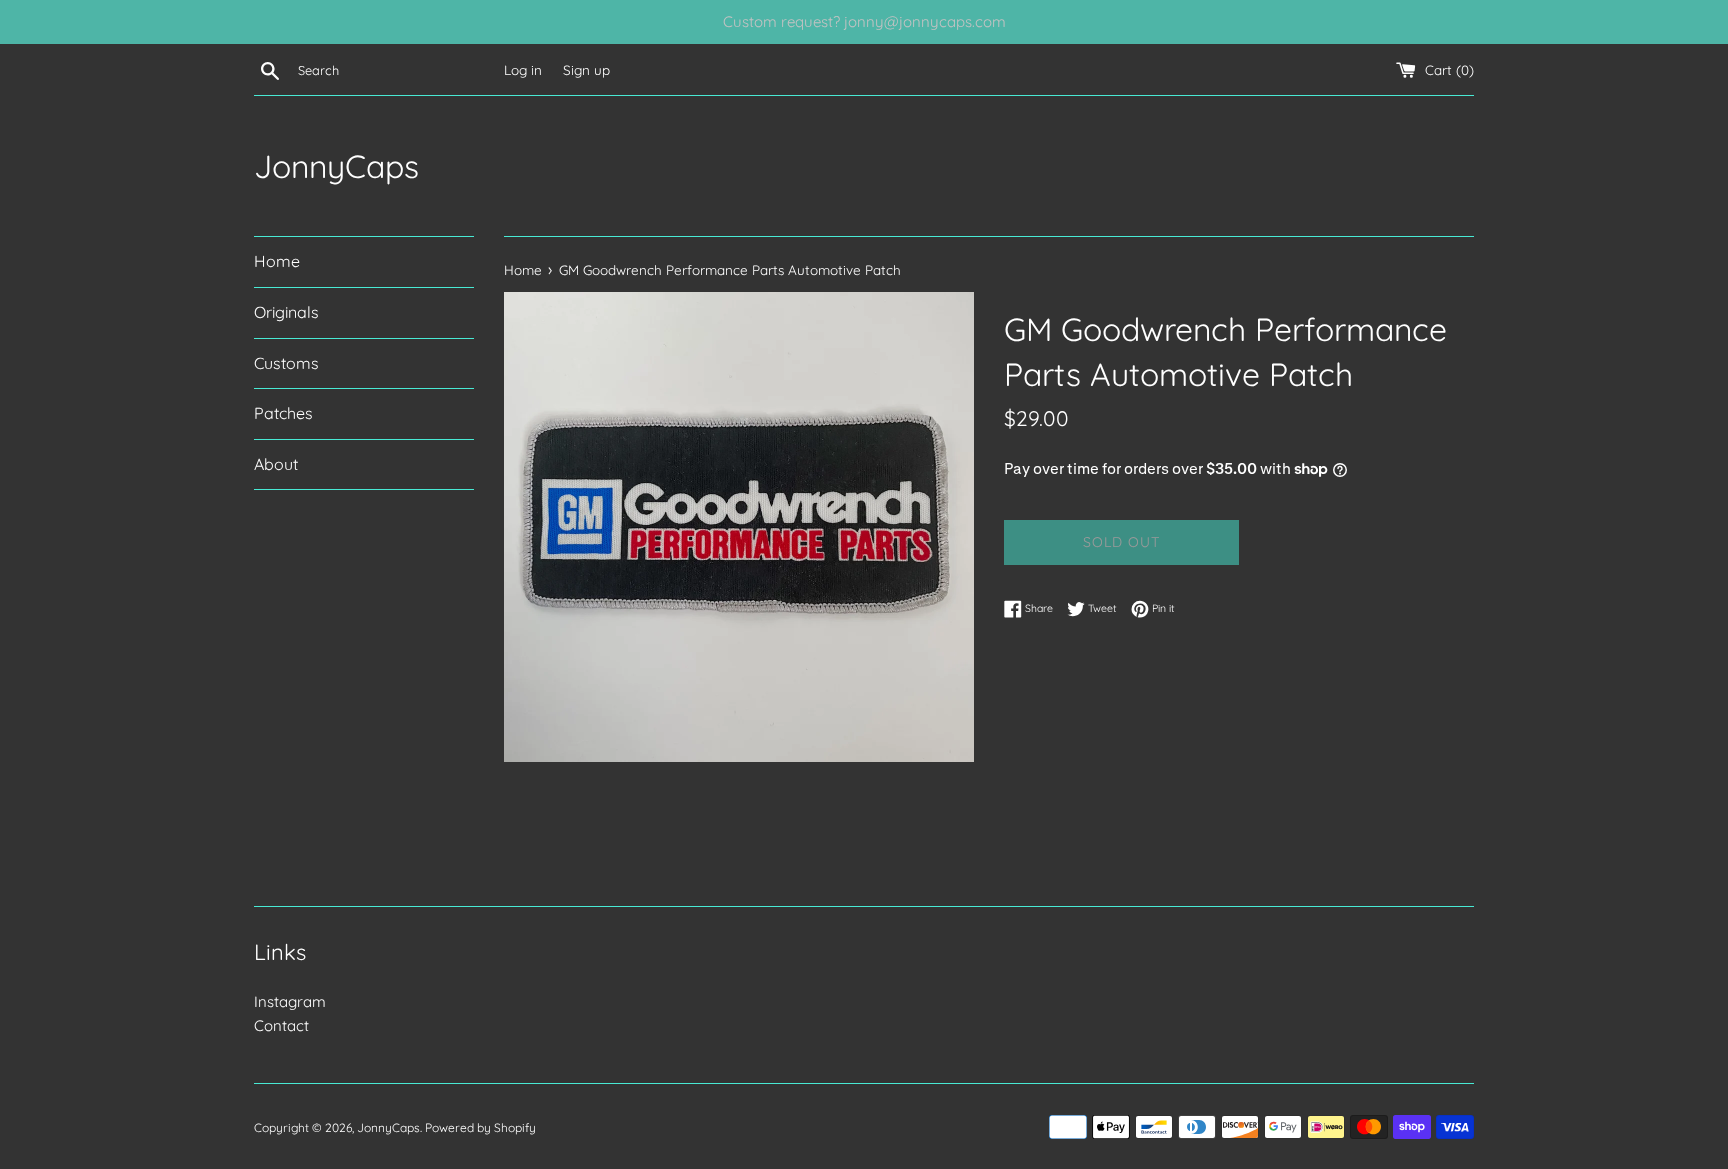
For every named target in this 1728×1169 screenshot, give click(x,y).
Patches (283, 413)
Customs (286, 363)
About (276, 464)
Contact (281, 1025)
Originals (286, 312)
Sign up (586, 69)
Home (277, 261)
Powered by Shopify (480, 1127)
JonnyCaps (336, 166)
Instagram (290, 1001)
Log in (523, 69)
